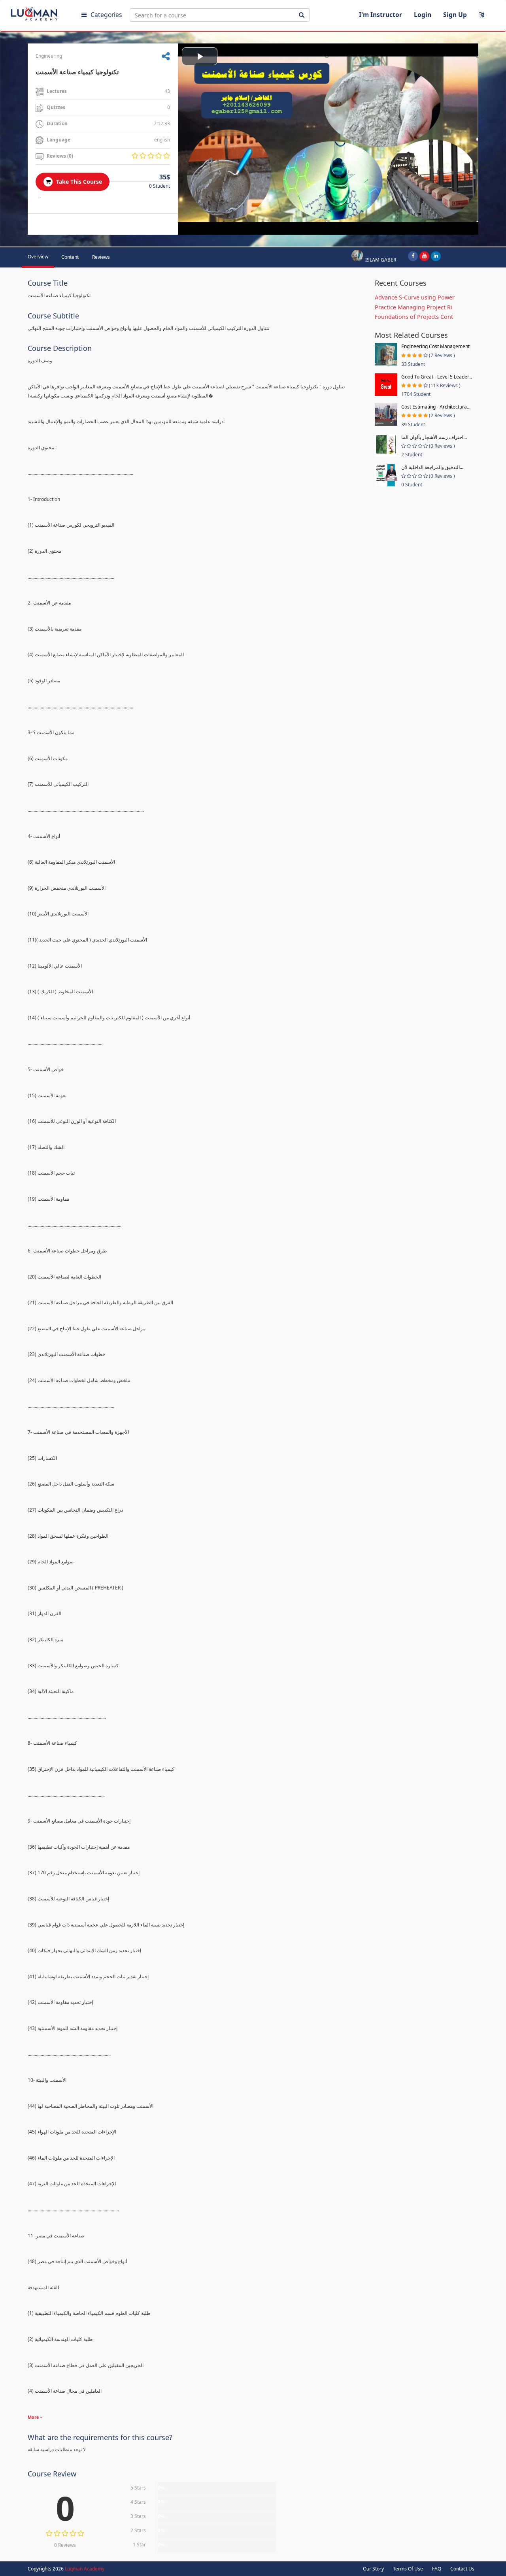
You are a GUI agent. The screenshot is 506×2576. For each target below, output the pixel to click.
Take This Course (78, 182)
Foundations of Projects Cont (414, 317)
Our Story (373, 2569)
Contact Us (462, 2569)
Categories (106, 15)
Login (423, 15)
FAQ (437, 2569)
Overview (38, 257)
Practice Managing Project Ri (413, 307)
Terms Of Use (408, 2569)
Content (70, 257)
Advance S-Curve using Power (415, 297)
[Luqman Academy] (40, 12)
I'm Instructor (380, 15)
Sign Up (455, 15)
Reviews (101, 257)
